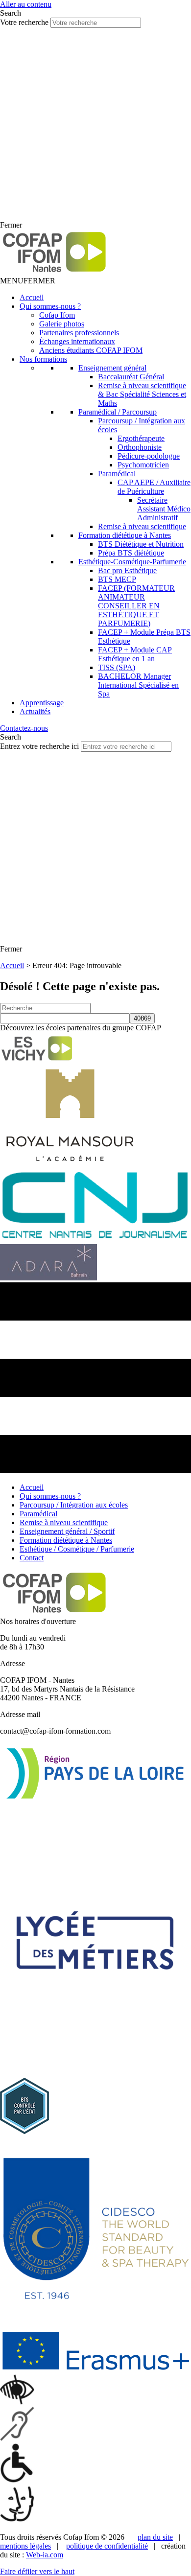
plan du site (155, 2537)
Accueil (32, 297)
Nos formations (43, 359)
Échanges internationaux (77, 341)
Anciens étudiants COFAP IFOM (91, 350)
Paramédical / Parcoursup (118, 412)
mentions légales (25, 2546)
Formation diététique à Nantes (125, 535)
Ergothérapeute (141, 438)
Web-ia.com (45, 2555)
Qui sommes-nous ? (50, 306)
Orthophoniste (140, 447)
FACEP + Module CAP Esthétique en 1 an (135, 654)
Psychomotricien (143, 465)
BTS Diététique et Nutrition (141, 544)
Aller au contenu (26, 4)
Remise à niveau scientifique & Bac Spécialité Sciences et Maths (142, 394)
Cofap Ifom (57, 315)
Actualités (35, 711)
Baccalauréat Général (131, 377)
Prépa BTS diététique (131, 553)
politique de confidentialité (107, 2546)
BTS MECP (117, 579)
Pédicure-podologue (149, 456)
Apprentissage (42, 703)
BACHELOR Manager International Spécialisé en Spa (138, 685)
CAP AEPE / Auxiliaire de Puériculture (154, 487)
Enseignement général (112, 368)
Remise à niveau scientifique (142, 526)
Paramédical (117, 474)
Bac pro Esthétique (127, 570)
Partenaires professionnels (79, 333)
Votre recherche (25, 22)
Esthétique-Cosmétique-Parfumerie (132, 562)
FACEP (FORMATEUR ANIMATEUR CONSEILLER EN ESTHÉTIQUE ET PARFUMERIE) (136, 606)
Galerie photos (62, 324)
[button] (28, 281)
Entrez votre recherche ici (40, 746)
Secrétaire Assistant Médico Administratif (164, 509)
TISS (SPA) (117, 667)
